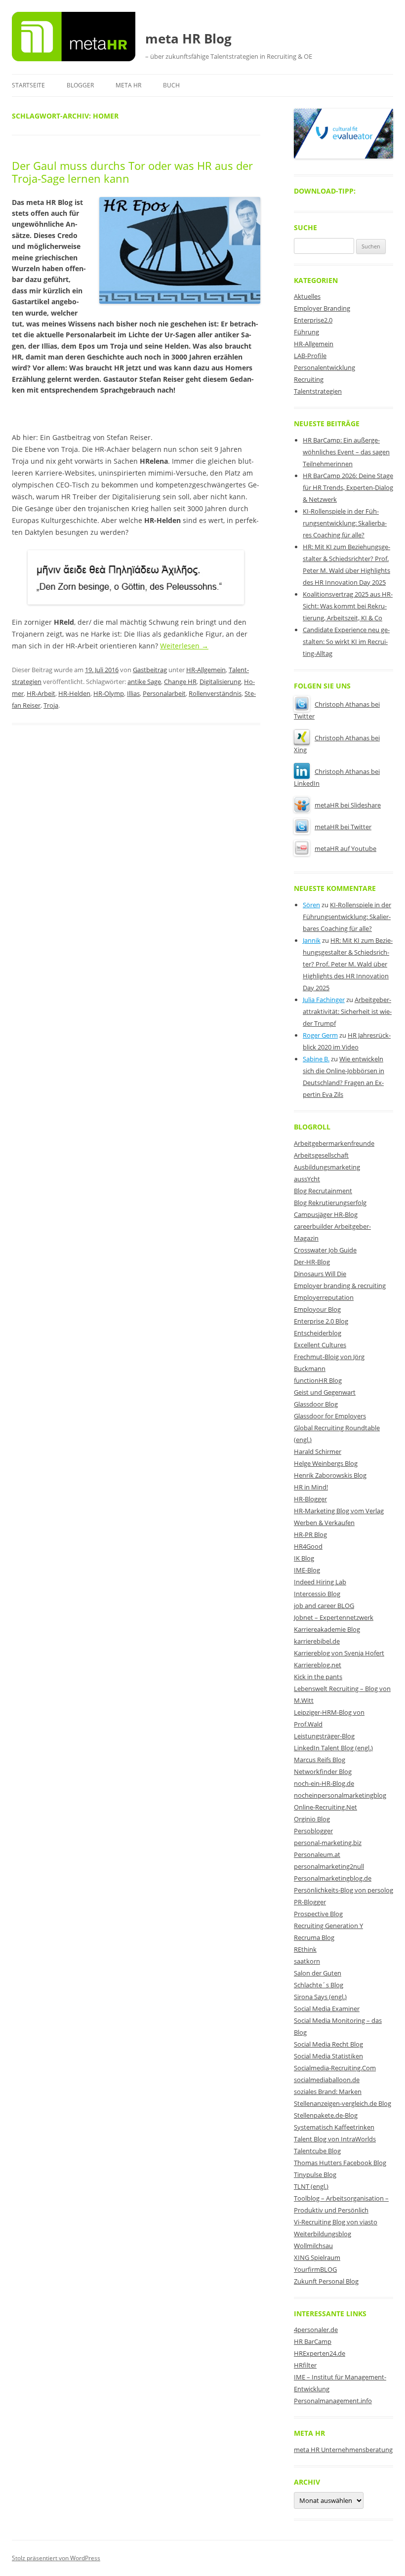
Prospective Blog (318, 1914)
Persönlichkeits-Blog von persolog (344, 1890)
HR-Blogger (310, 1499)
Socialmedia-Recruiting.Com (335, 2068)
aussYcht (307, 1179)
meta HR (128, 85)
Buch (171, 85)
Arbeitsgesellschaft (321, 1155)
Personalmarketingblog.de (333, 1878)
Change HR (180, 682)
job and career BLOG (324, 1606)
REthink (305, 1949)
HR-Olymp (109, 693)
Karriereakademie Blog (327, 1629)
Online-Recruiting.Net (325, 1807)
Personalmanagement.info (333, 2401)
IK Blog (304, 1558)
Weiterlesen (184, 646)
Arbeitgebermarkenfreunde (334, 1143)
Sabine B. (316, 1059)
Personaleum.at (317, 1854)
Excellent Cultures (320, 1345)
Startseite (28, 85)
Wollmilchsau (313, 2246)
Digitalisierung (220, 682)
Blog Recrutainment (323, 1191)
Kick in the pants (318, 1677)
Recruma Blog (314, 1937)
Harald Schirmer (318, 1451)
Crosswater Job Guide (325, 1250)
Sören (311, 905)
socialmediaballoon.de (327, 2080)
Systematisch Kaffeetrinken (334, 2127)
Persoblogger (313, 1831)
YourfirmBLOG (315, 2269)
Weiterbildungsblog (323, 2234)
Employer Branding (322, 308)
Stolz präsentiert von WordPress (56, 2558)
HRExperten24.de (320, 2353)
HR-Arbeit (41, 693)
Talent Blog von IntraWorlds (335, 2139)
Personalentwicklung (324, 367)
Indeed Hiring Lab (320, 1582)
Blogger (80, 85)
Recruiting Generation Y (328, 1926)
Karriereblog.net (318, 1665)
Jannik (312, 940)
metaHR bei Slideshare (348, 805)
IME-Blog (307, 1570)
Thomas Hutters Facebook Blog (340, 2163)
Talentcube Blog (317, 2151)
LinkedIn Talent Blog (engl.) (333, 1748)
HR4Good (308, 1546)
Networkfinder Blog (323, 1771)
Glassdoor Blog (316, 1404)
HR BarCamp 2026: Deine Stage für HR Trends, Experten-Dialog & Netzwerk (348, 487)
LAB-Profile (310, 356)
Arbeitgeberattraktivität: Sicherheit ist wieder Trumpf (347, 1011)
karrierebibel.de (317, 1641)
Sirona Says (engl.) (320, 1997)
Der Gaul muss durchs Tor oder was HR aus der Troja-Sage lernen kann (132, 172)
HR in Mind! (311, 1487)
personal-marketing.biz (328, 1843)
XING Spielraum (317, 2257)
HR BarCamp (313, 2341)
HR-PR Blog (310, 1534)
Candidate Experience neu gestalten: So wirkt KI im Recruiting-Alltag (346, 642)
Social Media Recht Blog (328, 2044)
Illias (133, 693)
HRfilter (305, 2365)
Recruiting (309, 379)
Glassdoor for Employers (330, 1416)
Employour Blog (317, 1309)
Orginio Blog (312, 1819)
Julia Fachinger (324, 1000)
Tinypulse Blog (315, 2174)
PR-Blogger (310, 1902)
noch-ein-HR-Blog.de (324, 1783)
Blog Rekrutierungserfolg (330, 1203)
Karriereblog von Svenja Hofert (339, 1653)
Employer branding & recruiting (340, 1286)
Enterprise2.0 (313, 320)
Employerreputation (324, 1297)
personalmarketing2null (329, 1866)
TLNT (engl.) (311, 2186)
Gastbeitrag (150, 670)
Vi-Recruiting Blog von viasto (336, 2222)
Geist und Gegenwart (325, 1392)
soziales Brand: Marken (328, 2092)
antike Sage (144, 682)
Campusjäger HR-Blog (326, 1214)
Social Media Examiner (327, 2009)
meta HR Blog (188, 39)
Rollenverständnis (215, 693)
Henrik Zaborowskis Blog (330, 1475)
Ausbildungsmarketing (327, 1167)
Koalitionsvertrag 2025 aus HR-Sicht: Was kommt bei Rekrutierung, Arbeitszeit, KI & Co (348, 606)
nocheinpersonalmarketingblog (340, 1795)
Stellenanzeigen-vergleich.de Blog (343, 2103)
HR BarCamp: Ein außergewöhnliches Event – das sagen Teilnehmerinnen (346, 452)
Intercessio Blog (317, 1594)
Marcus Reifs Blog (320, 1760)
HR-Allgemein (206, 670)
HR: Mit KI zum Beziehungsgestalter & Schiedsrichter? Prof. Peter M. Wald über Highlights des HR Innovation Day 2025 (348, 964)
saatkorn (307, 1961)
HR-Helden (74, 693)
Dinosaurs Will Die (320, 1274)
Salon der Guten (318, 1973)
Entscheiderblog (318, 1333)
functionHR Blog (318, 1380)
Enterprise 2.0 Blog (321, 1321)
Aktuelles (307, 296)
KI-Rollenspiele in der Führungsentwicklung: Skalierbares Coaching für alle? (345, 523)
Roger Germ (320, 1035)
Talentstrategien (318, 391)
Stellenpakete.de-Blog (326, 2115)
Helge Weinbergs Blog (326, 1463)
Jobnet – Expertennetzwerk (334, 1617)
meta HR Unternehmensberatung (343, 2450)
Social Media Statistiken (328, 2056)
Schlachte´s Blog (319, 1985)
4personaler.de (316, 2330)
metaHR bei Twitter (343, 827)
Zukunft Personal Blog (326, 2281)
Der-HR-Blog (312, 1262)
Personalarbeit (164, 693)
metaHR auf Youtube (345, 848)
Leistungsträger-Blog (324, 1736)
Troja (51, 705)
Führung (306, 332)
